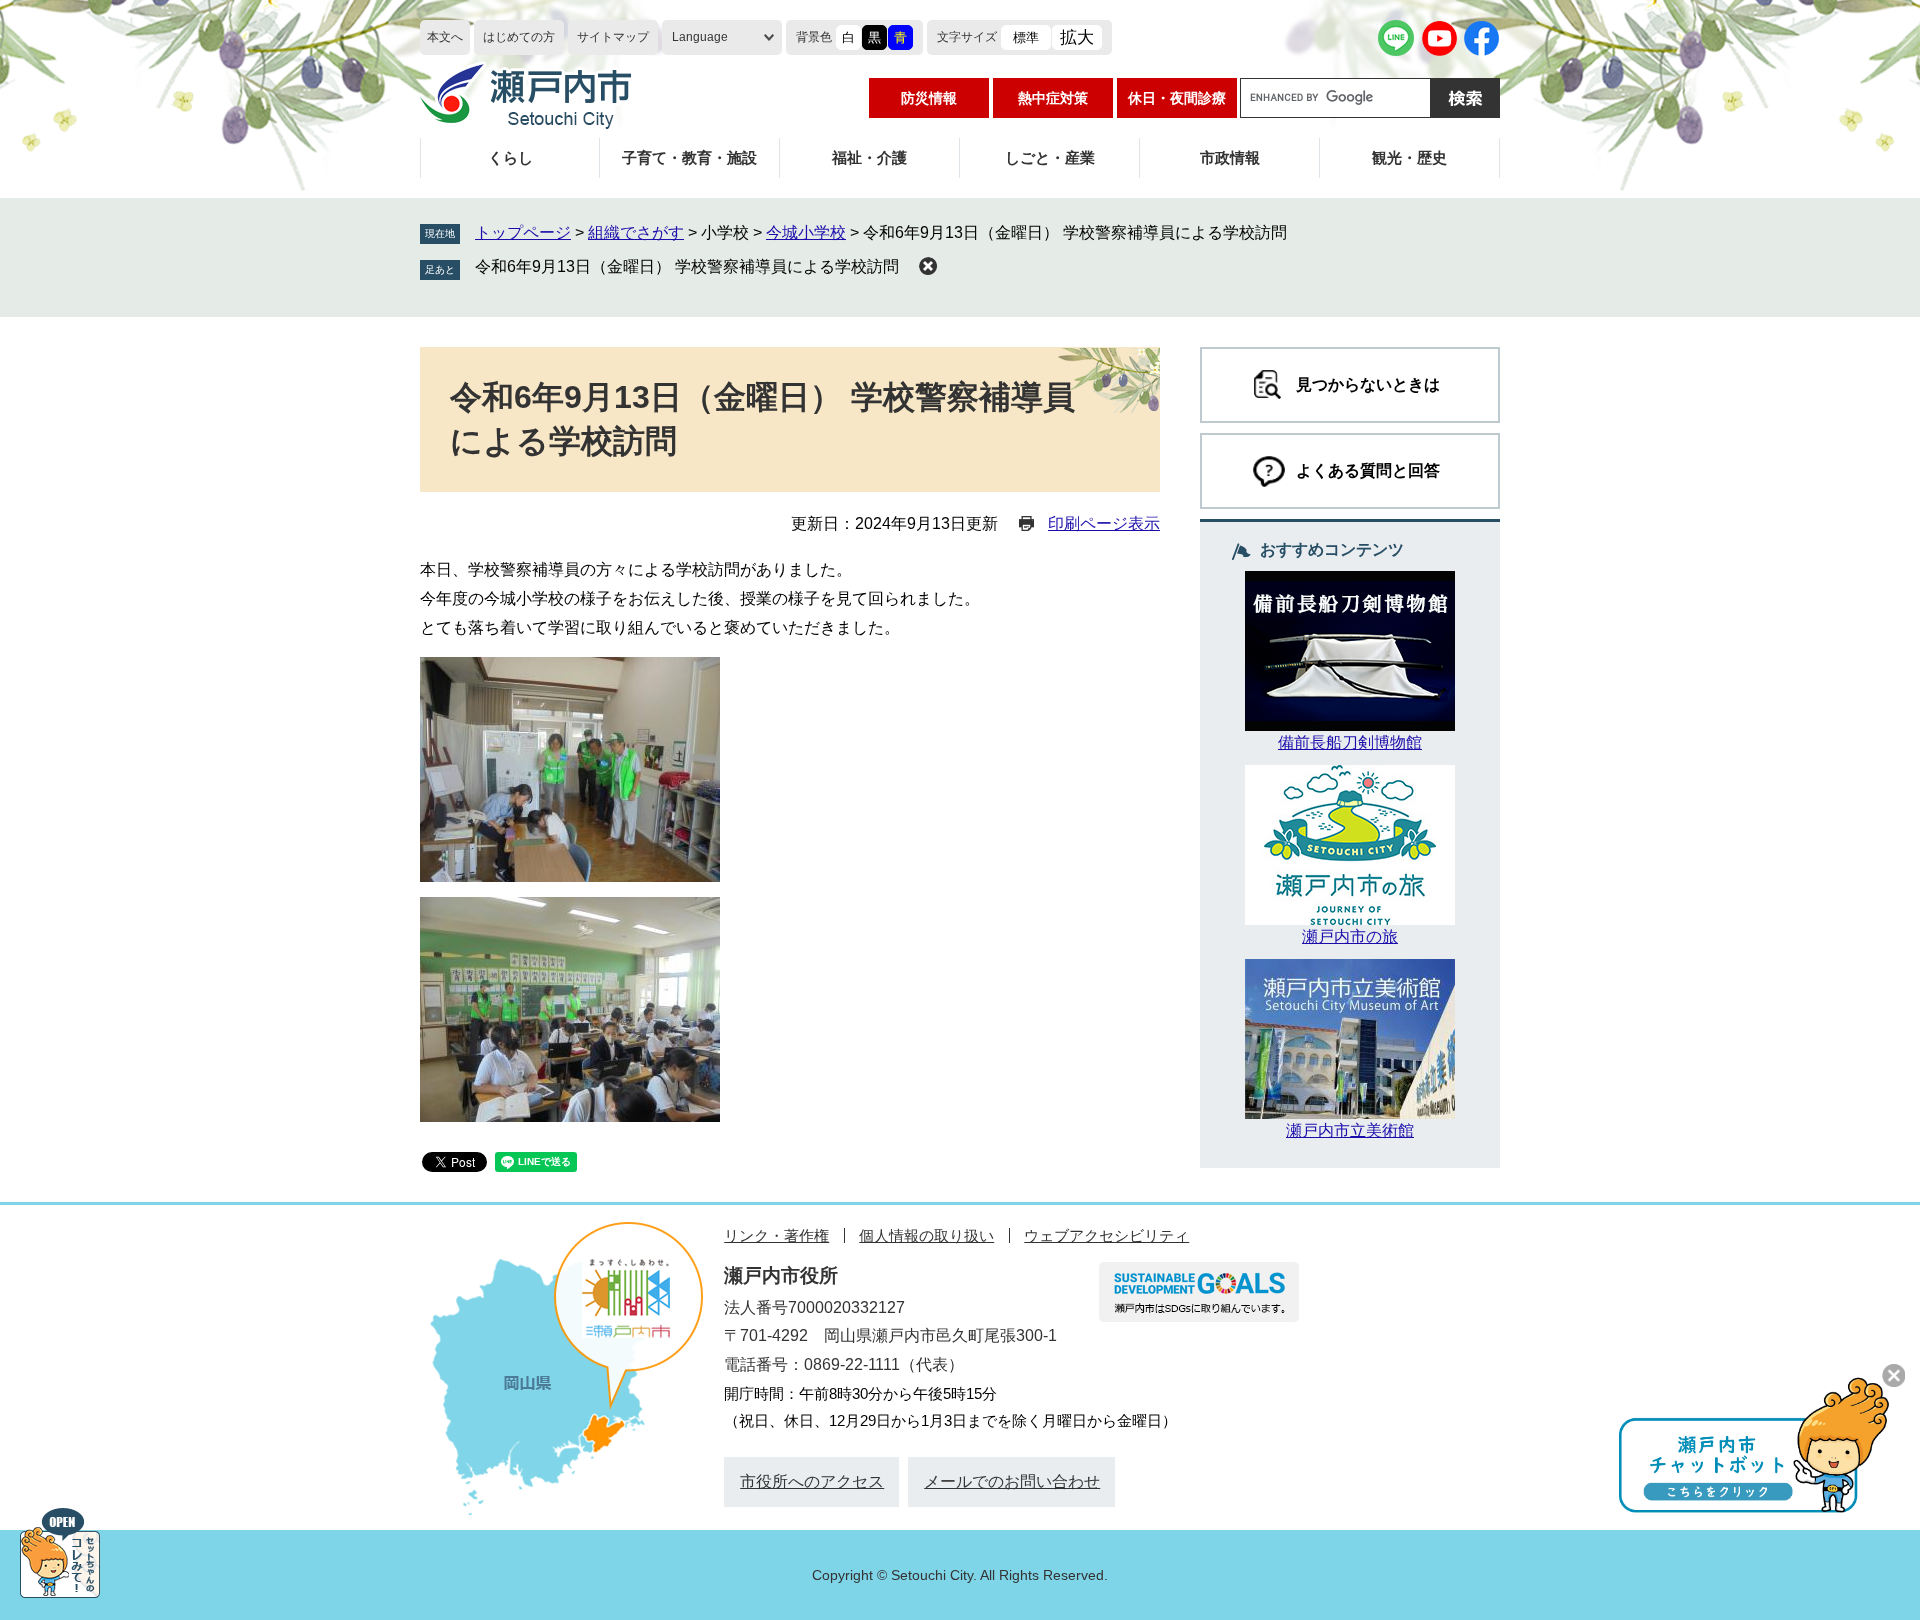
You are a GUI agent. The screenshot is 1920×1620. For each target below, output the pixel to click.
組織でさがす (636, 232)
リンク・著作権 (776, 1235)
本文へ (445, 37)
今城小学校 (806, 232)
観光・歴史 (1409, 157)
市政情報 (1230, 157)
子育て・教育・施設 (689, 157)
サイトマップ (613, 37)
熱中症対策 (1053, 98)
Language (700, 37)
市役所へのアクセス (812, 1481)
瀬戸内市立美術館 (1350, 1130)
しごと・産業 (1050, 157)
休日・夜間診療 (1177, 98)
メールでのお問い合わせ (1012, 1481)
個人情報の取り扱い (926, 1235)
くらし (510, 157)
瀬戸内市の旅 (1350, 936)
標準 (1026, 37)
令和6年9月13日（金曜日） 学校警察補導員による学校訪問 (687, 266)
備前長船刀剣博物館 (1350, 742)
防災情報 (929, 98)
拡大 (1077, 37)
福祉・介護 (869, 157)
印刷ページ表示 (1104, 523)
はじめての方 (519, 37)
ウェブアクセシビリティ (1106, 1235)
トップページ (523, 232)
